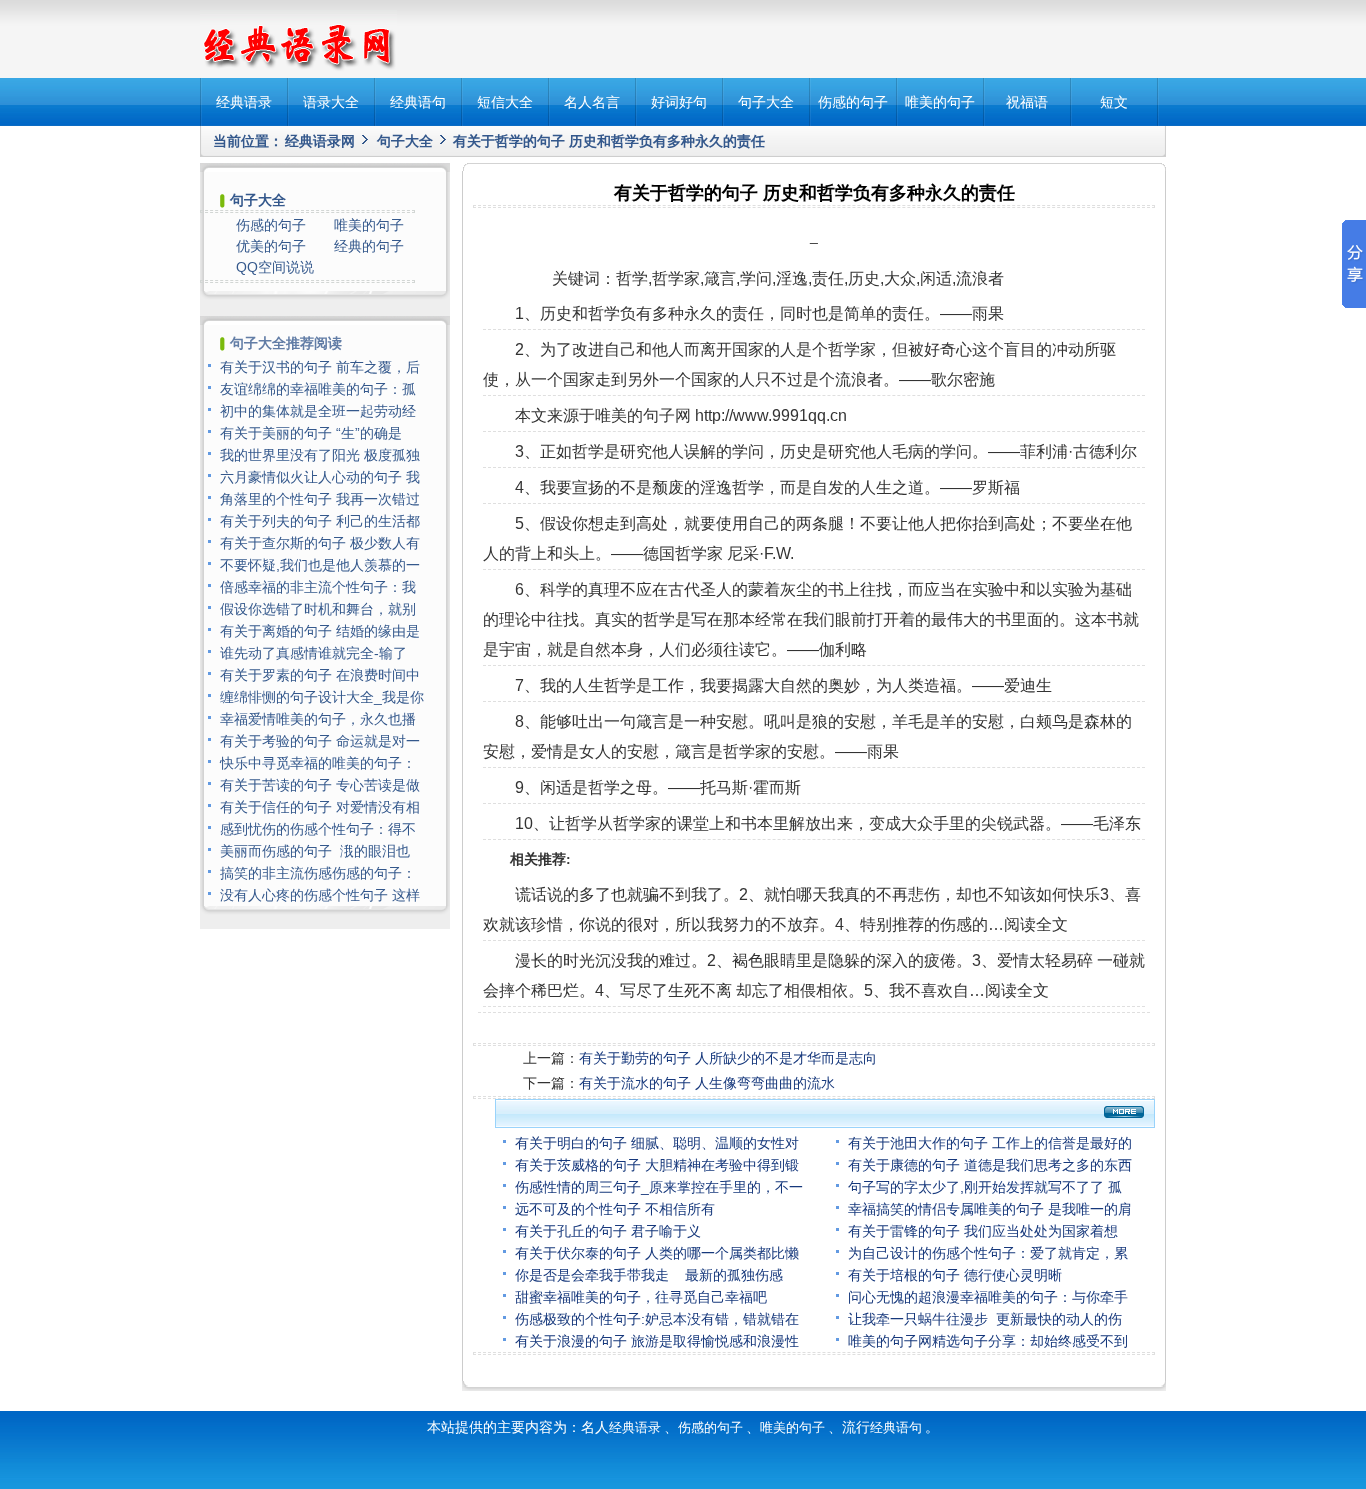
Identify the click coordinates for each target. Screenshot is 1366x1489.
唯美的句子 (940, 102)
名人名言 (592, 102)
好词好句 (679, 102)
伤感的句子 (853, 102)
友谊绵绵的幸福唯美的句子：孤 (318, 389)
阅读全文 (1036, 924)
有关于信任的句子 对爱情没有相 (320, 807)
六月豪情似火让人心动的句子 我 (320, 477)
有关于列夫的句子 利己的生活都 (320, 521)
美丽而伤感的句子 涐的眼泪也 (315, 851)
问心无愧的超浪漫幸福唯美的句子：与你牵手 (988, 1297)
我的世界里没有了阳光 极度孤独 (320, 455)
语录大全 (331, 102)
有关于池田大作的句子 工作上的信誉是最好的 (990, 1143)
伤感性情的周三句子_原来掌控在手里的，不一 (659, 1187)
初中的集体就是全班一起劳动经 (318, 411)
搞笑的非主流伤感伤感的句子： (318, 873)
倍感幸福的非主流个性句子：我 (318, 587)
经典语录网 (320, 141)
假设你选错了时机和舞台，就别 (318, 609)
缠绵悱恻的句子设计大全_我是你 (322, 697)
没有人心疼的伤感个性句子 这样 (320, 895)
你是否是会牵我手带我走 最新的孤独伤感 (649, 1275)
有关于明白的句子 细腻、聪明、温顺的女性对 (657, 1143)
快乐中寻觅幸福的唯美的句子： (318, 763)
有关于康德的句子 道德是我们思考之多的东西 (990, 1165)
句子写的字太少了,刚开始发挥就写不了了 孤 (985, 1187)
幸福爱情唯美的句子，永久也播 (318, 719)
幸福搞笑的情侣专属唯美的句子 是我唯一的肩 (990, 1209)
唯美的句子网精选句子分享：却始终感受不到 (988, 1341)
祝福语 (1027, 102)
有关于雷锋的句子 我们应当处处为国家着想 (983, 1231)
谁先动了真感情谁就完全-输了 (315, 653)
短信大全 (505, 102)
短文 (1114, 102)
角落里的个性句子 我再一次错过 (320, 499)
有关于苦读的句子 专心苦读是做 (320, 785)
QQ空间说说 (275, 267)
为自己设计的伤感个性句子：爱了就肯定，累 (988, 1253)
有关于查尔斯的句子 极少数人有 (320, 543)
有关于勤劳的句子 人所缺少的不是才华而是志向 (728, 1058)
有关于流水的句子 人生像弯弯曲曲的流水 (707, 1083)
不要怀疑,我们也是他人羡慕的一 (320, 565)
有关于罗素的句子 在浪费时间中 (320, 675)
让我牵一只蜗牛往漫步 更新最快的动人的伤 (985, 1319)
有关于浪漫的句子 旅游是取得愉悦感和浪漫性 (657, 1341)
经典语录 (244, 102)
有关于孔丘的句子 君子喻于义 (608, 1231)
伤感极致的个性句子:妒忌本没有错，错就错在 (657, 1319)
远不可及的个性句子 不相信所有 (615, 1209)
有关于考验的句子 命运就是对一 (320, 741)
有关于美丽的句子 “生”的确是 (311, 433)
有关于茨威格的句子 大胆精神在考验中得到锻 (657, 1165)
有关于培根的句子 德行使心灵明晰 (955, 1275)
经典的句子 (369, 246)
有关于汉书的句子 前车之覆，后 (320, 367)
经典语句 (418, 102)
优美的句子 (271, 246)
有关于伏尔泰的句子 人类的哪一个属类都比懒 (657, 1253)
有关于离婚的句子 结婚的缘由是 (320, 631)
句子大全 (766, 102)
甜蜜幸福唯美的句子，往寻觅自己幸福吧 (641, 1297)
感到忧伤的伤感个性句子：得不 (318, 829)
